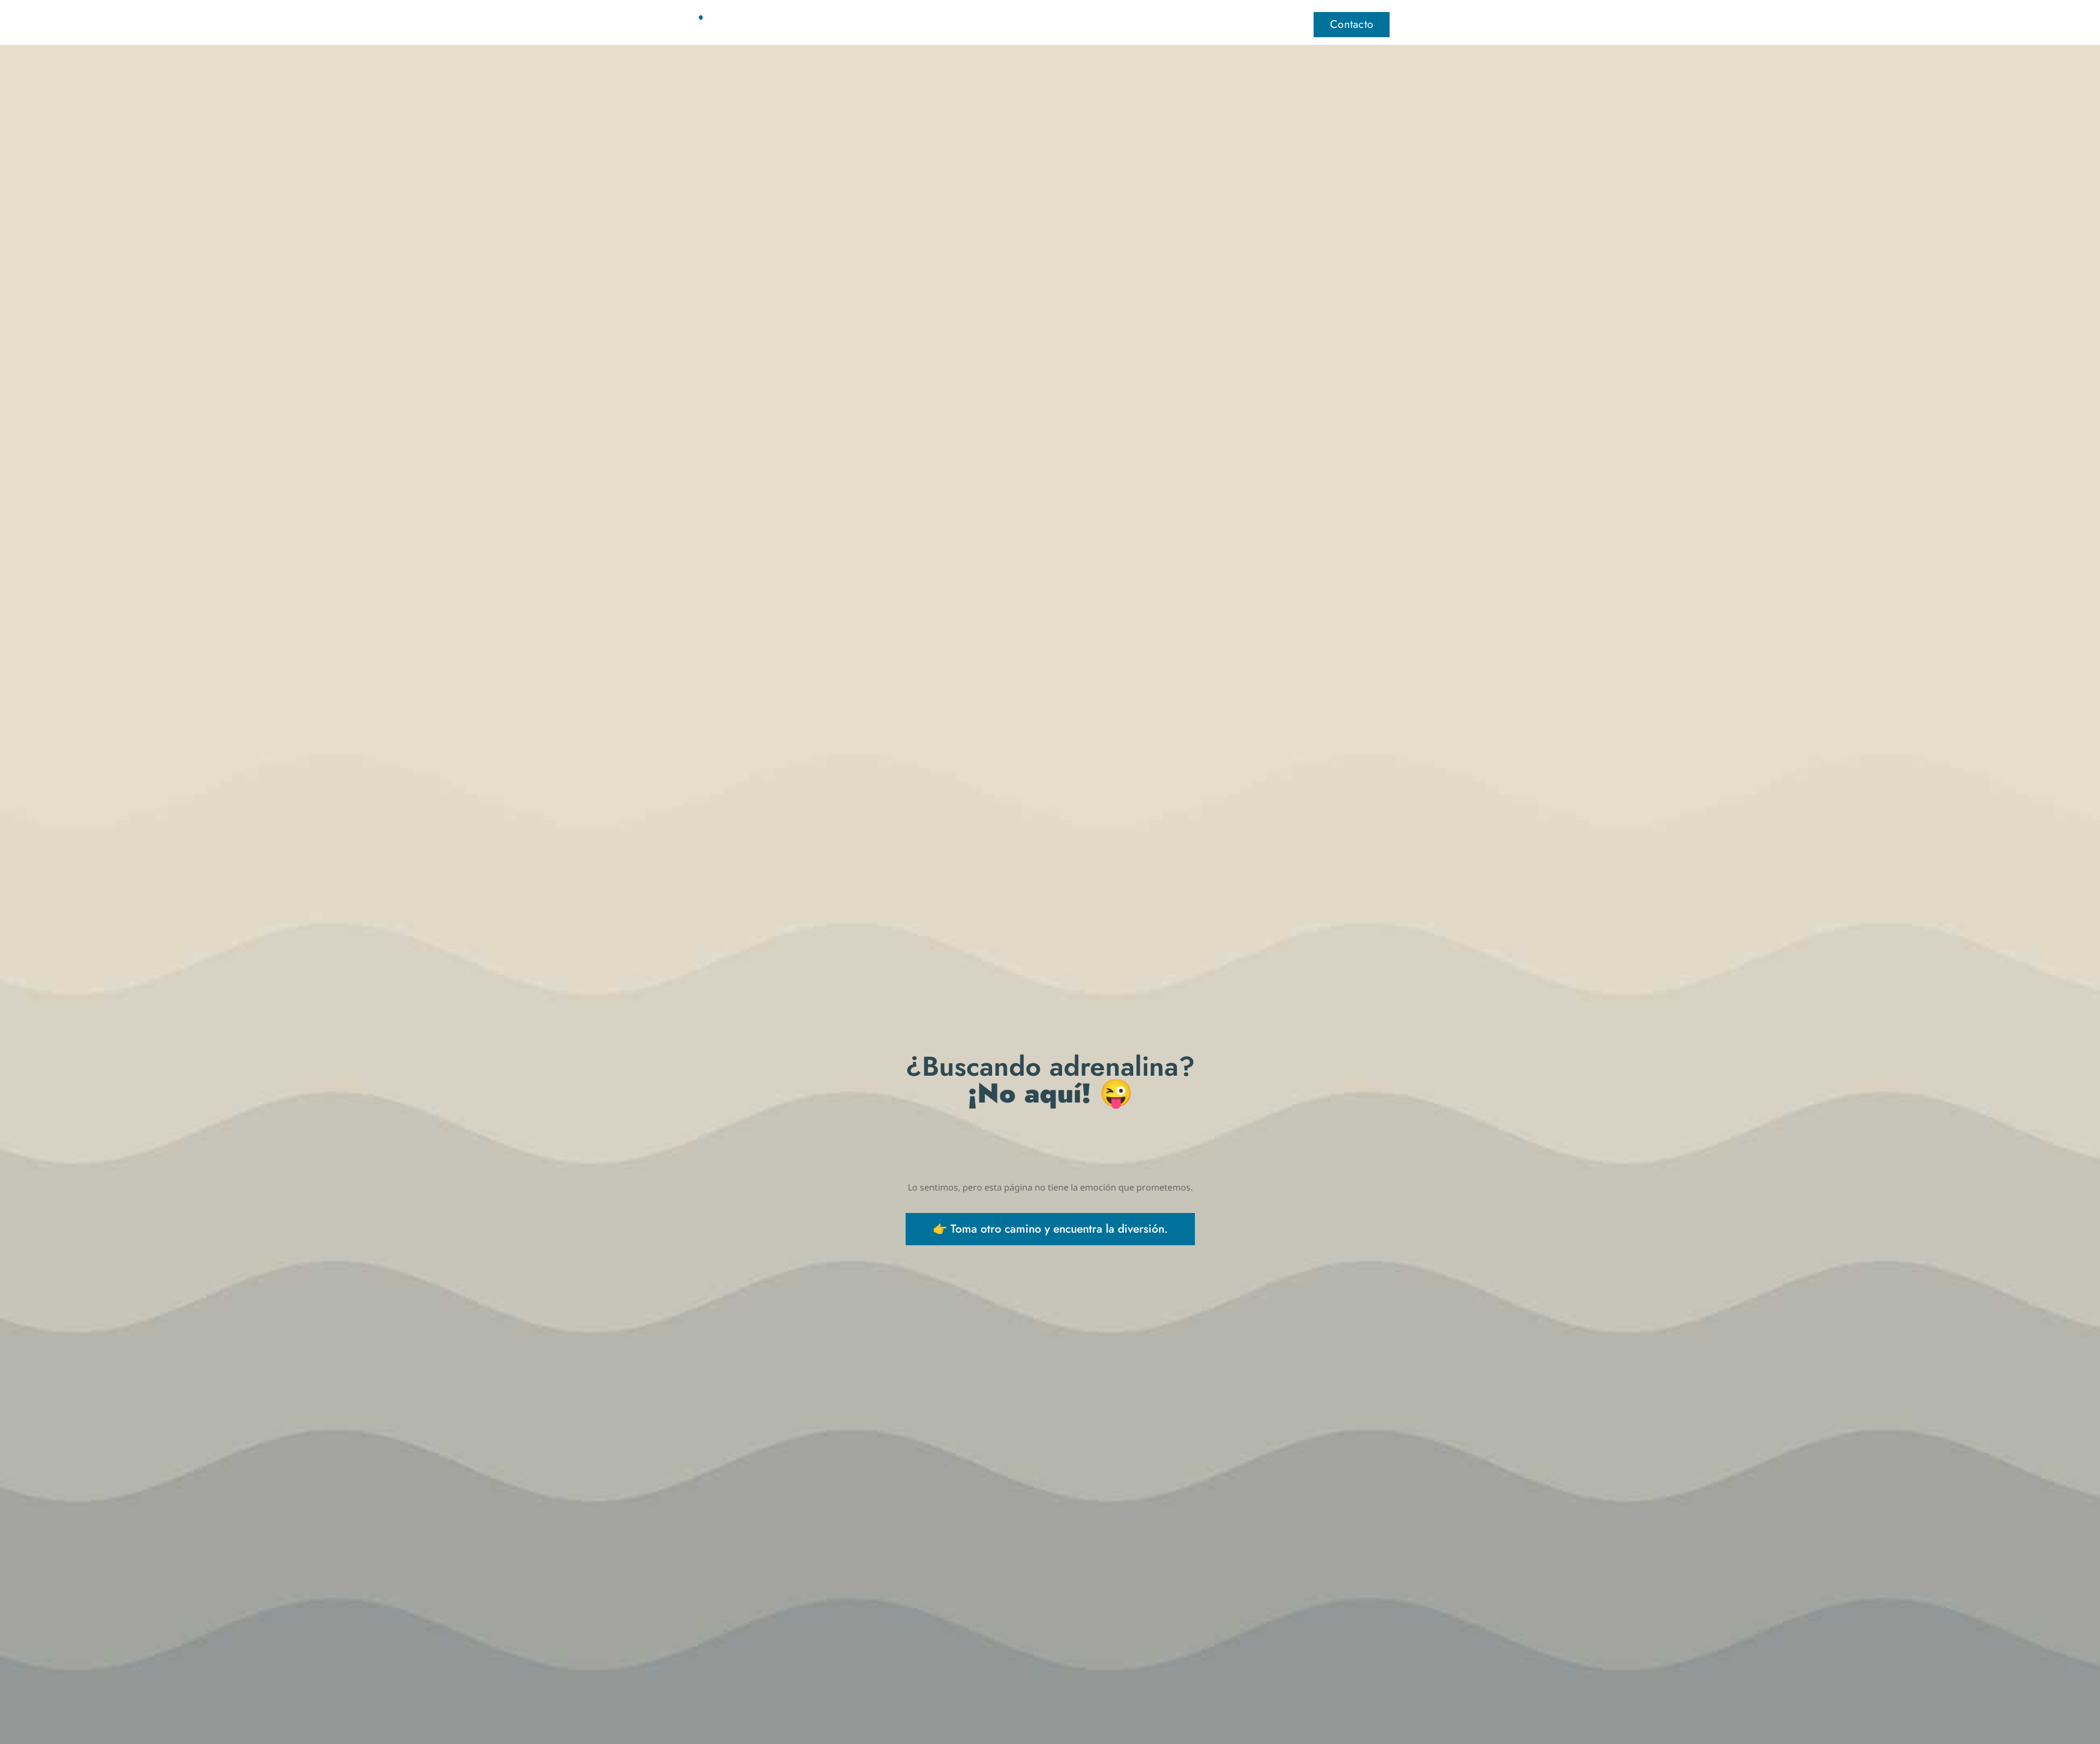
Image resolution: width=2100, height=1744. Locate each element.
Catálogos (1227, 24)
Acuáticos (1007, 24)
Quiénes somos (925, 24)
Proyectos (1156, 24)
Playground (1082, 24)
